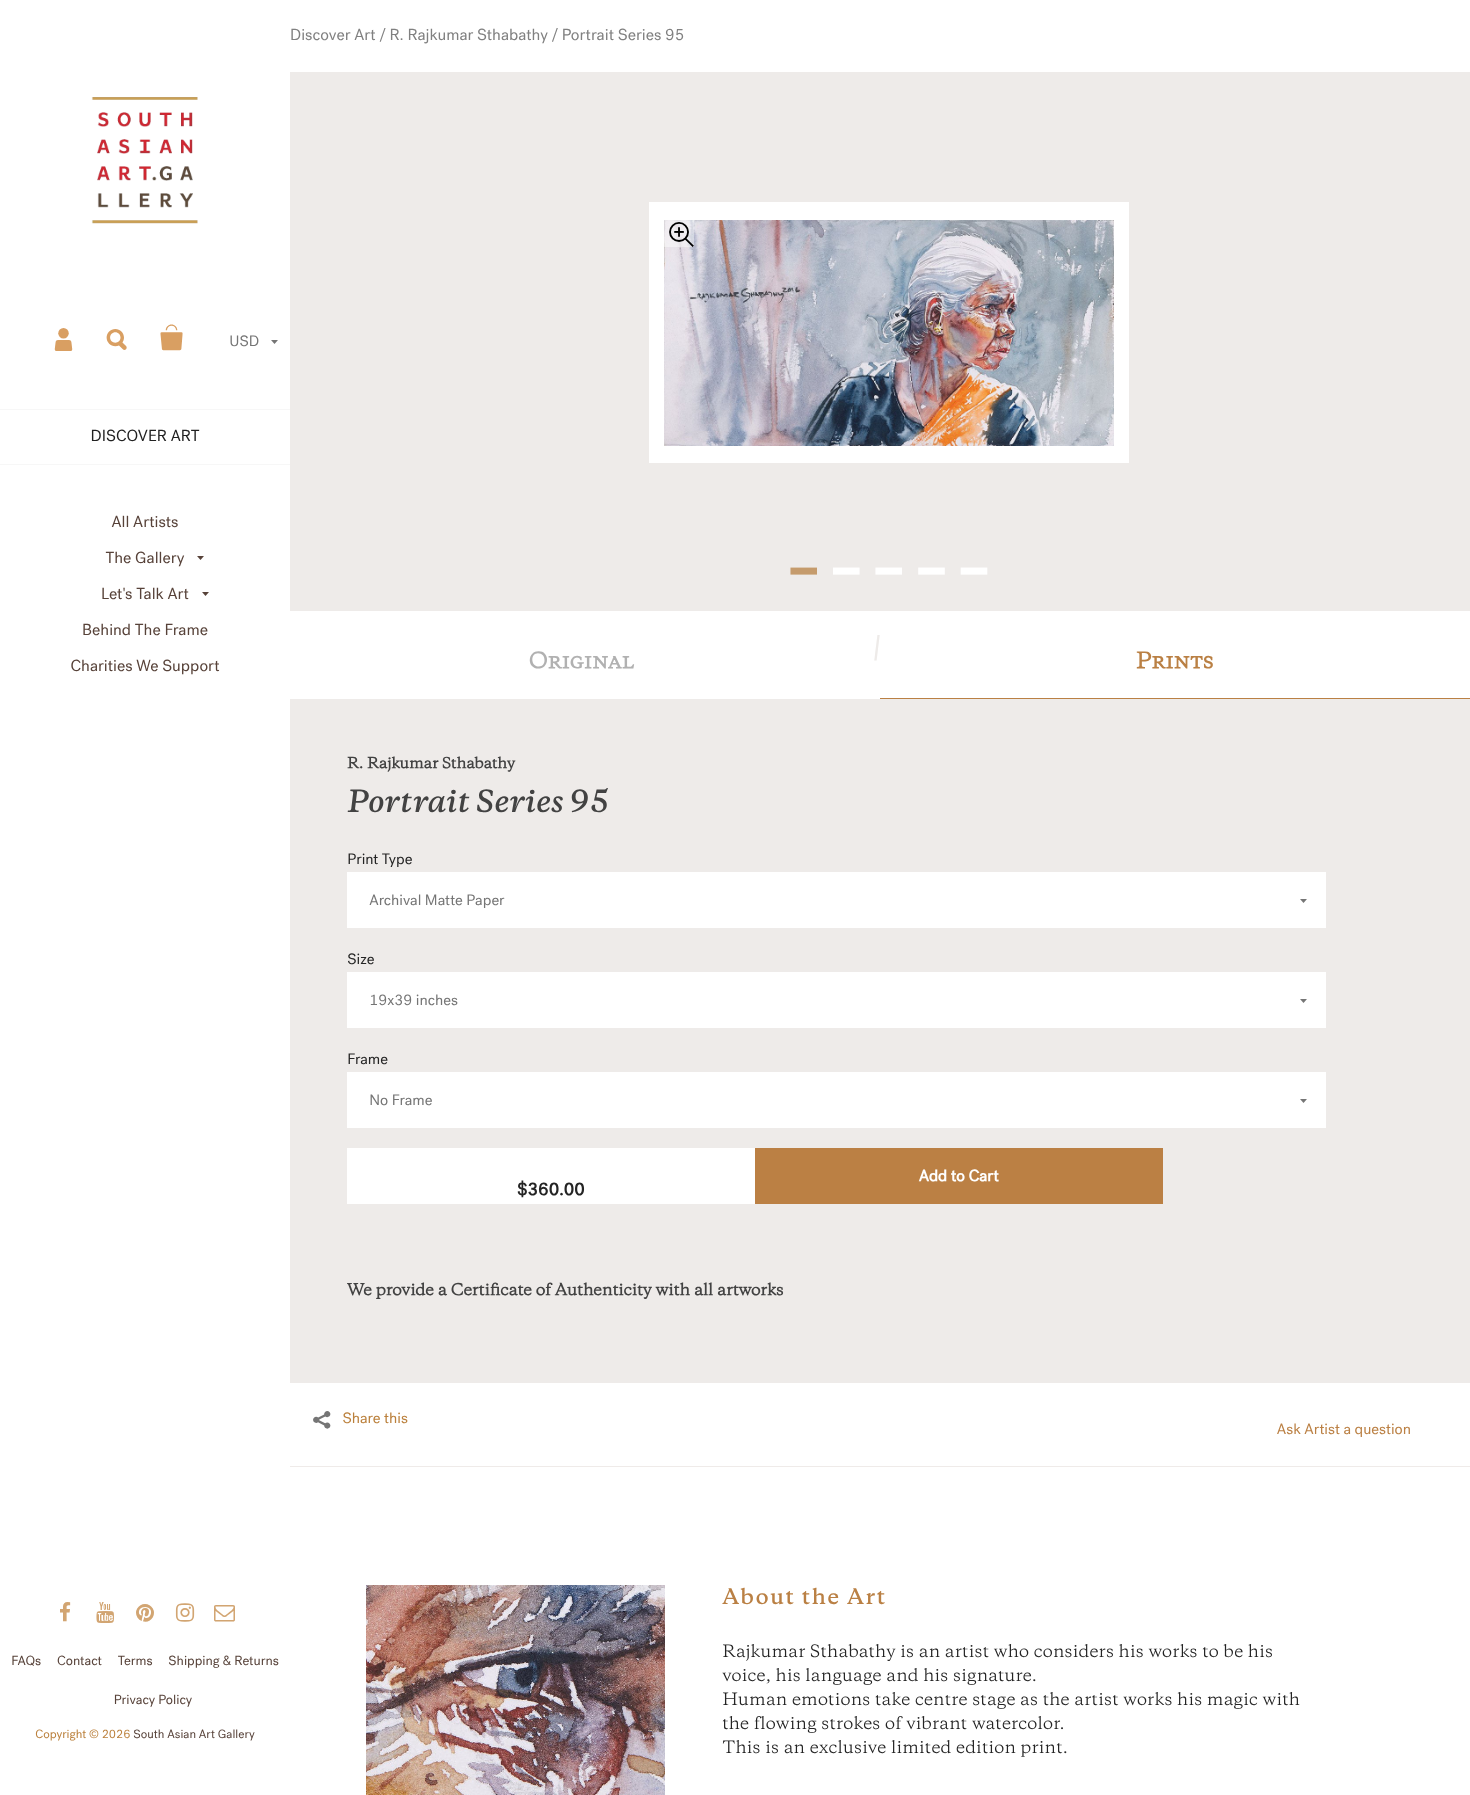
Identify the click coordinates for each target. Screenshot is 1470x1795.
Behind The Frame (145, 630)
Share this (375, 1392)
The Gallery (145, 558)
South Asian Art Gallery (194, 1735)
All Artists (144, 522)
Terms (135, 1661)
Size (402, 954)
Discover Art (382, 59)
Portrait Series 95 (630, 59)
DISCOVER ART (145, 436)
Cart (172, 338)
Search (118, 338)
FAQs (26, 1661)
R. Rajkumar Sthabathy (498, 59)
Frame (389, 1054)
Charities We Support (145, 666)
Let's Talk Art (145, 594)
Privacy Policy (153, 1700)
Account (65, 338)
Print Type (425, 854)
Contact (79, 1661)
